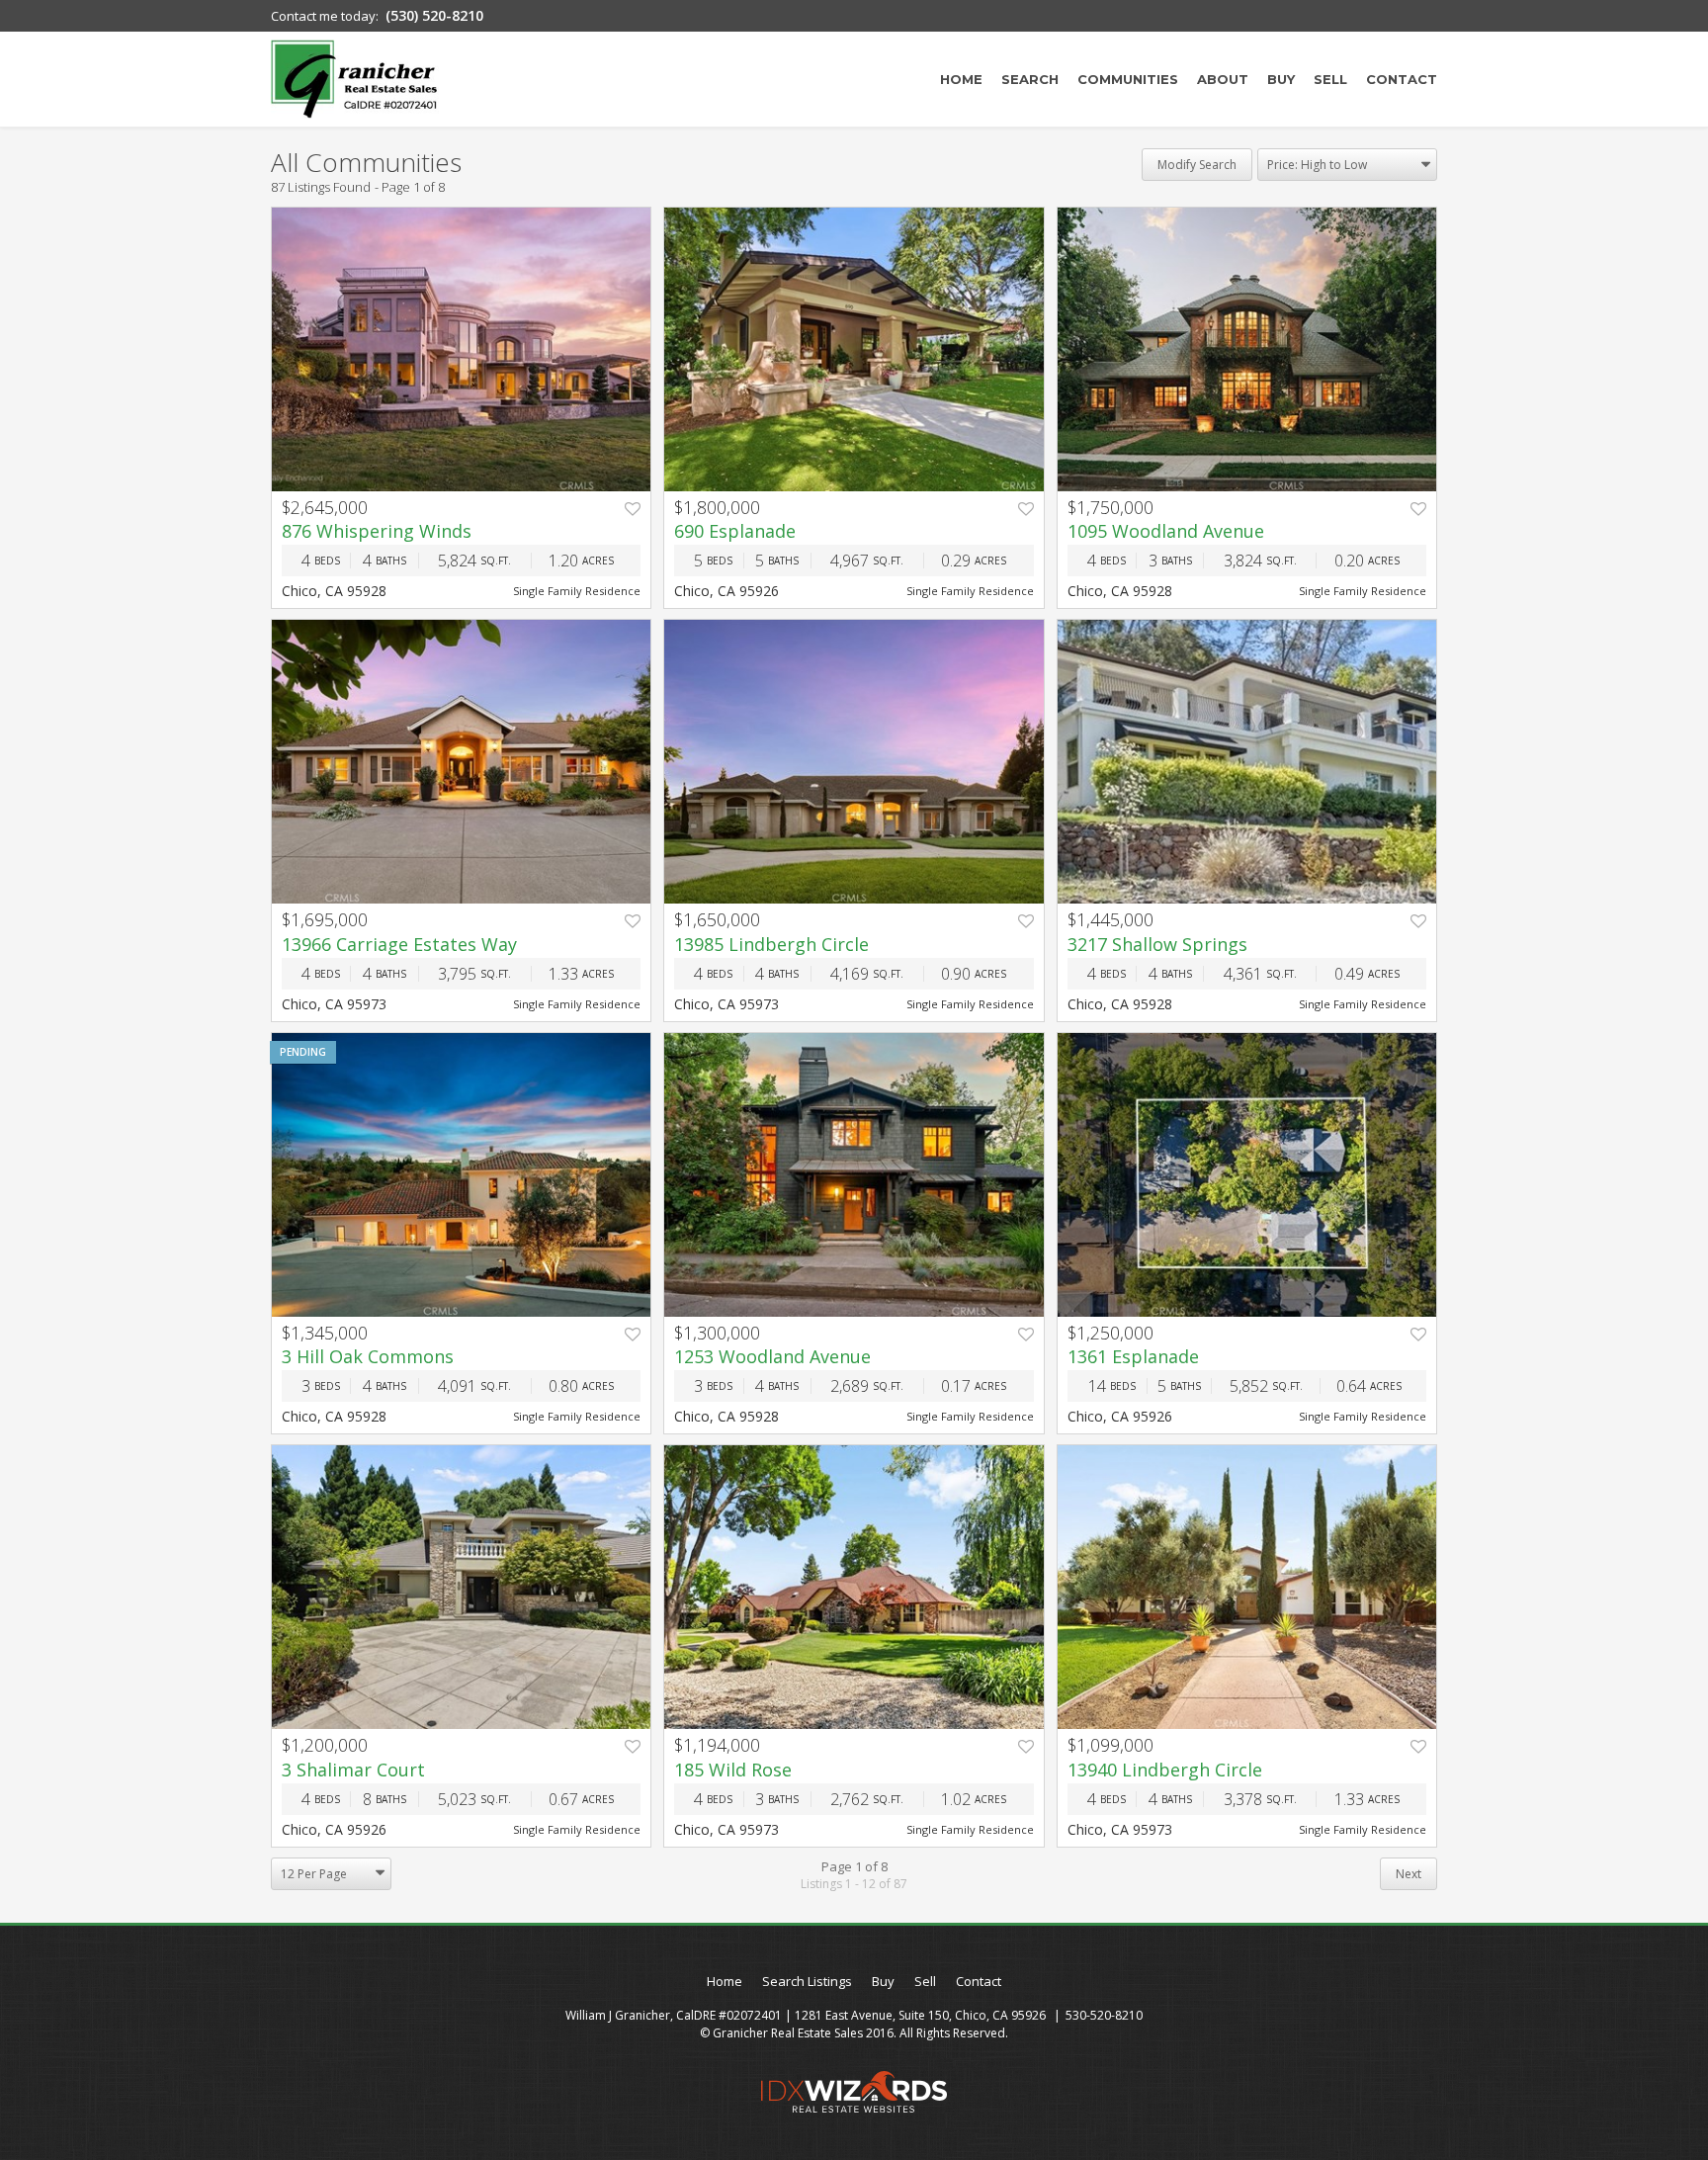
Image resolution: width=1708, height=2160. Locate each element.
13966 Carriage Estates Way (399, 944)
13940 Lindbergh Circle (1165, 1770)
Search (1030, 79)
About (1223, 79)
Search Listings (807, 1981)
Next (1409, 1874)
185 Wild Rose (733, 1770)
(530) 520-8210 (434, 15)
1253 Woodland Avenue (772, 1356)
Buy (1281, 79)
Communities (1128, 79)
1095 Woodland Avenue (1166, 531)
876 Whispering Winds (377, 531)
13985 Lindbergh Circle (771, 944)
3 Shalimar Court (353, 1770)
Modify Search (1197, 165)
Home (961, 79)
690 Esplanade (735, 531)
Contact (1402, 79)
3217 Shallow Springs (1157, 944)
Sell (1330, 79)
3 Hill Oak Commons (368, 1356)
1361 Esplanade (1133, 1356)
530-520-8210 (1104, 2015)
